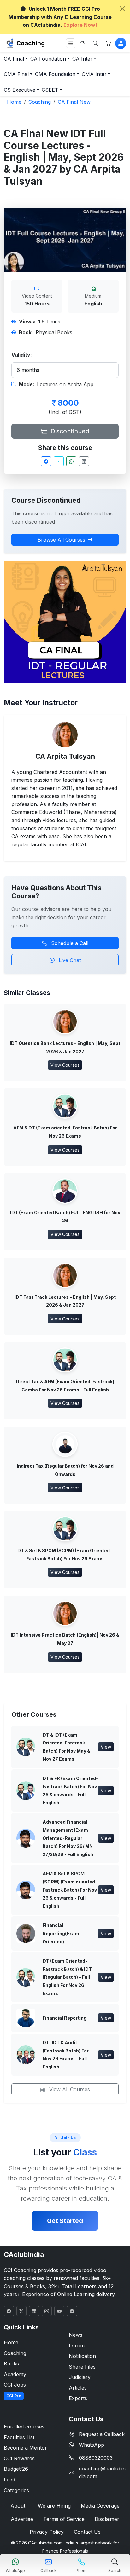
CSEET (50, 90)
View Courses (65, 1065)
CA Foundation (48, 59)
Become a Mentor (25, 2448)
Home (11, 2342)
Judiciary (80, 2377)
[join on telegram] (72, 2311)
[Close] (122, 9)
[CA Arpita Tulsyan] (65, 734)
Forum (77, 2346)
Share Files (82, 2367)
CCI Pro (14, 2396)
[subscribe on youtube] (59, 2311)
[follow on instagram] (47, 2311)
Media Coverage (100, 2506)
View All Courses (69, 2089)
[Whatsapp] (71, 461)
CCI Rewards (19, 2458)
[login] (121, 43)
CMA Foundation (55, 74)
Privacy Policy (47, 2532)
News (76, 2335)
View (106, 1747)
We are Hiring (54, 2506)
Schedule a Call (69, 943)
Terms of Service (64, 2519)
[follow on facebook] (9, 2311)
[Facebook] (46, 461)
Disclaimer (107, 2519)
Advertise (22, 2519)
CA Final (14, 59)
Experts (78, 2398)
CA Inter (82, 59)
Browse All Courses (61, 540)
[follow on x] (21, 2311)
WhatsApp (92, 2445)
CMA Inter (94, 74)
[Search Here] (95, 43)
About (18, 2506)
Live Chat (69, 960)
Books (11, 2364)
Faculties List (19, 2437)
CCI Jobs (15, 2385)
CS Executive (20, 90)
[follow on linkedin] (34, 2311)
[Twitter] (59, 461)
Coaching (31, 43)
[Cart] (109, 43)
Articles (78, 2388)
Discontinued (69, 431)
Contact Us (87, 2532)
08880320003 (96, 2458)
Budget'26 (16, 2469)
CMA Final (16, 74)
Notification (82, 2356)
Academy (15, 2374)
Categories (16, 2490)
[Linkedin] (84, 461)
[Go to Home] (82, 43)
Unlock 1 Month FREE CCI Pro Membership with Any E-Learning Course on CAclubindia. (60, 17)
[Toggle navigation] (71, 43)
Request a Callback (102, 2434)
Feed (9, 2480)
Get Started (65, 2221)
